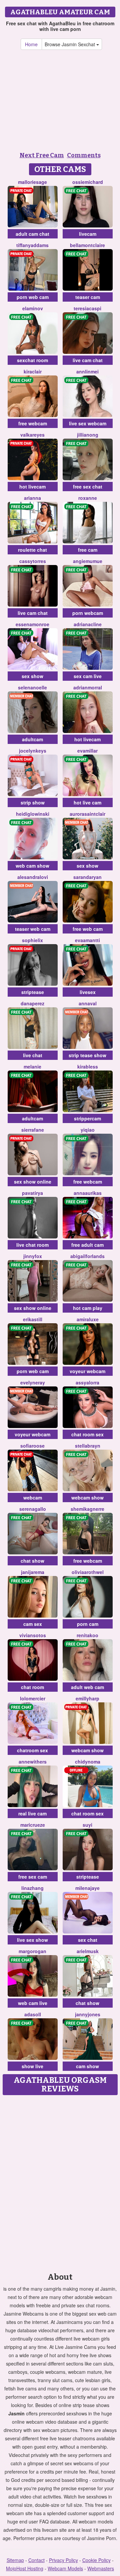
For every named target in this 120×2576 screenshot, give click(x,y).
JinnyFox (33, 1256)
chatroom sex (32, 1750)
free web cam (88, 929)
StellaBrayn (88, 1446)
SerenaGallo (33, 1509)
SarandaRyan (87, 877)
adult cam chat (32, 234)
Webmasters (101, 2568)
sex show (32, 676)
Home (31, 44)
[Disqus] (60, 2182)
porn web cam (33, 297)
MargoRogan (32, 1951)
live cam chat (88, 360)
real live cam (32, 1813)
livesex (88, 992)
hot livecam (32, 487)
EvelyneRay (33, 1382)
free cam (88, 550)
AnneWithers (33, 1762)
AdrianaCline (88, 624)
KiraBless (88, 1067)
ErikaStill (33, 1319)
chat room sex (87, 1434)
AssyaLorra (87, 1382)
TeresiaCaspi (87, 308)
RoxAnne (88, 498)
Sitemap (15, 2560)
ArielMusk (88, 1951)
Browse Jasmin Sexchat (70, 44)
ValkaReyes (32, 435)
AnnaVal (88, 1003)
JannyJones (88, 2014)
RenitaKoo (87, 1635)
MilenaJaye (87, 1888)
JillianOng (88, 435)
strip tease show (87, 1055)
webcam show (87, 1498)
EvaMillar (87, 751)
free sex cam (33, 1877)
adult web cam (87, 1687)
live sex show (32, 1940)
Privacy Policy (63, 2560)
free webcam (33, 423)
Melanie (32, 1067)
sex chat (88, 1940)
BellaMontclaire (87, 245)
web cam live (33, 2003)
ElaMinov (33, 308)
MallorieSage (32, 182)
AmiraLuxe (88, 1319)
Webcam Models (65, 2568)
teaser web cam (33, 929)
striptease (33, 992)
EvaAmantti (87, 940)
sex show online (33, 1182)
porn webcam (88, 613)
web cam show (32, 866)
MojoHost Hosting (25, 2568)
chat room (32, 1687)
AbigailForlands (87, 1256)
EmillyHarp (87, 1698)
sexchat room (32, 360)
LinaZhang (32, 1888)
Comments (84, 155)
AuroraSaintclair (87, 814)
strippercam (87, 1118)
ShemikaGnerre (87, 1509)
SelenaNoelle (32, 687)
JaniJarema (33, 1572)
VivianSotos (33, 1635)
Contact (36, 2560)
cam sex (33, 1624)
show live (32, 2066)
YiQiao (88, 1130)
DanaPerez (32, 1003)
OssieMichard (88, 182)
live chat (33, 1055)
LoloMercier (33, 1698)
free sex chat (88, 487)
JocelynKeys (33, 751)
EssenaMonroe (32, 624)
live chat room (32, 1245)
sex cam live (88, 676)
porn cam (88, 1624)
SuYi (87, 1825)
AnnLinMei (87, 371)
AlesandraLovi (33, 877)
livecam (88, 234)
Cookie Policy (96, 2560)
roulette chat (32, 550)
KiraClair (33, 371)
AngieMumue (88, 561)
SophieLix (32, 940)
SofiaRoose (32, 1446)
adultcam (32, 739)
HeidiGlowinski (33, 814)
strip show (33, 802)
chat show (32, 1561)
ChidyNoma (88, 1762)
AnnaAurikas (88, 1193)
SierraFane (33, 1130)
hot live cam (87, 802)
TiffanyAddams (32, 245)
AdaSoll (33, 2014)
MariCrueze (33, 1825)
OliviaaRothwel (88, 1572)
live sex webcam (88, 423)
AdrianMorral (88, 687)
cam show (87, 2066)
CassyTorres (33, 561)
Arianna (32, 498)
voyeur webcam (87, 1371)
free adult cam (87, 1245)
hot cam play (88, 1308)
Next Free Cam (42, 155)
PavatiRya (32, 1193)
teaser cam (88, 297)
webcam (33, 1498)
